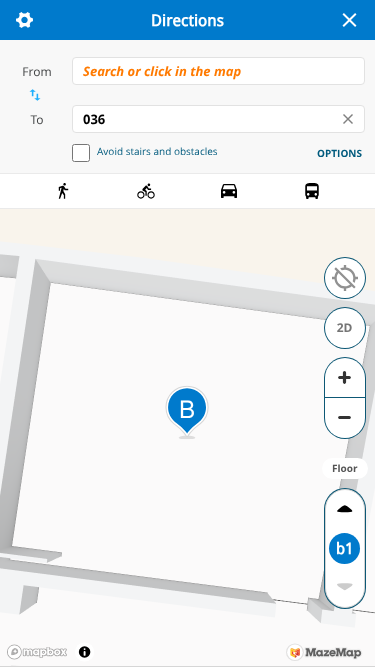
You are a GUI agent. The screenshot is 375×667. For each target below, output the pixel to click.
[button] (345, 278)
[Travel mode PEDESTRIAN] (63, 191)
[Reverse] (34, 95)
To (36, 119)
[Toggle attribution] (84, 651)
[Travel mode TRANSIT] (312, 191)
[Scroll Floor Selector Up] (344, 509)
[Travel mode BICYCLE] (146, 191)
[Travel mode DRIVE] (229, 191)
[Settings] (24, 20)
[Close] (349, 20)
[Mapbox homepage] (37, 652)
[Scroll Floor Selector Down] (344, 587)
